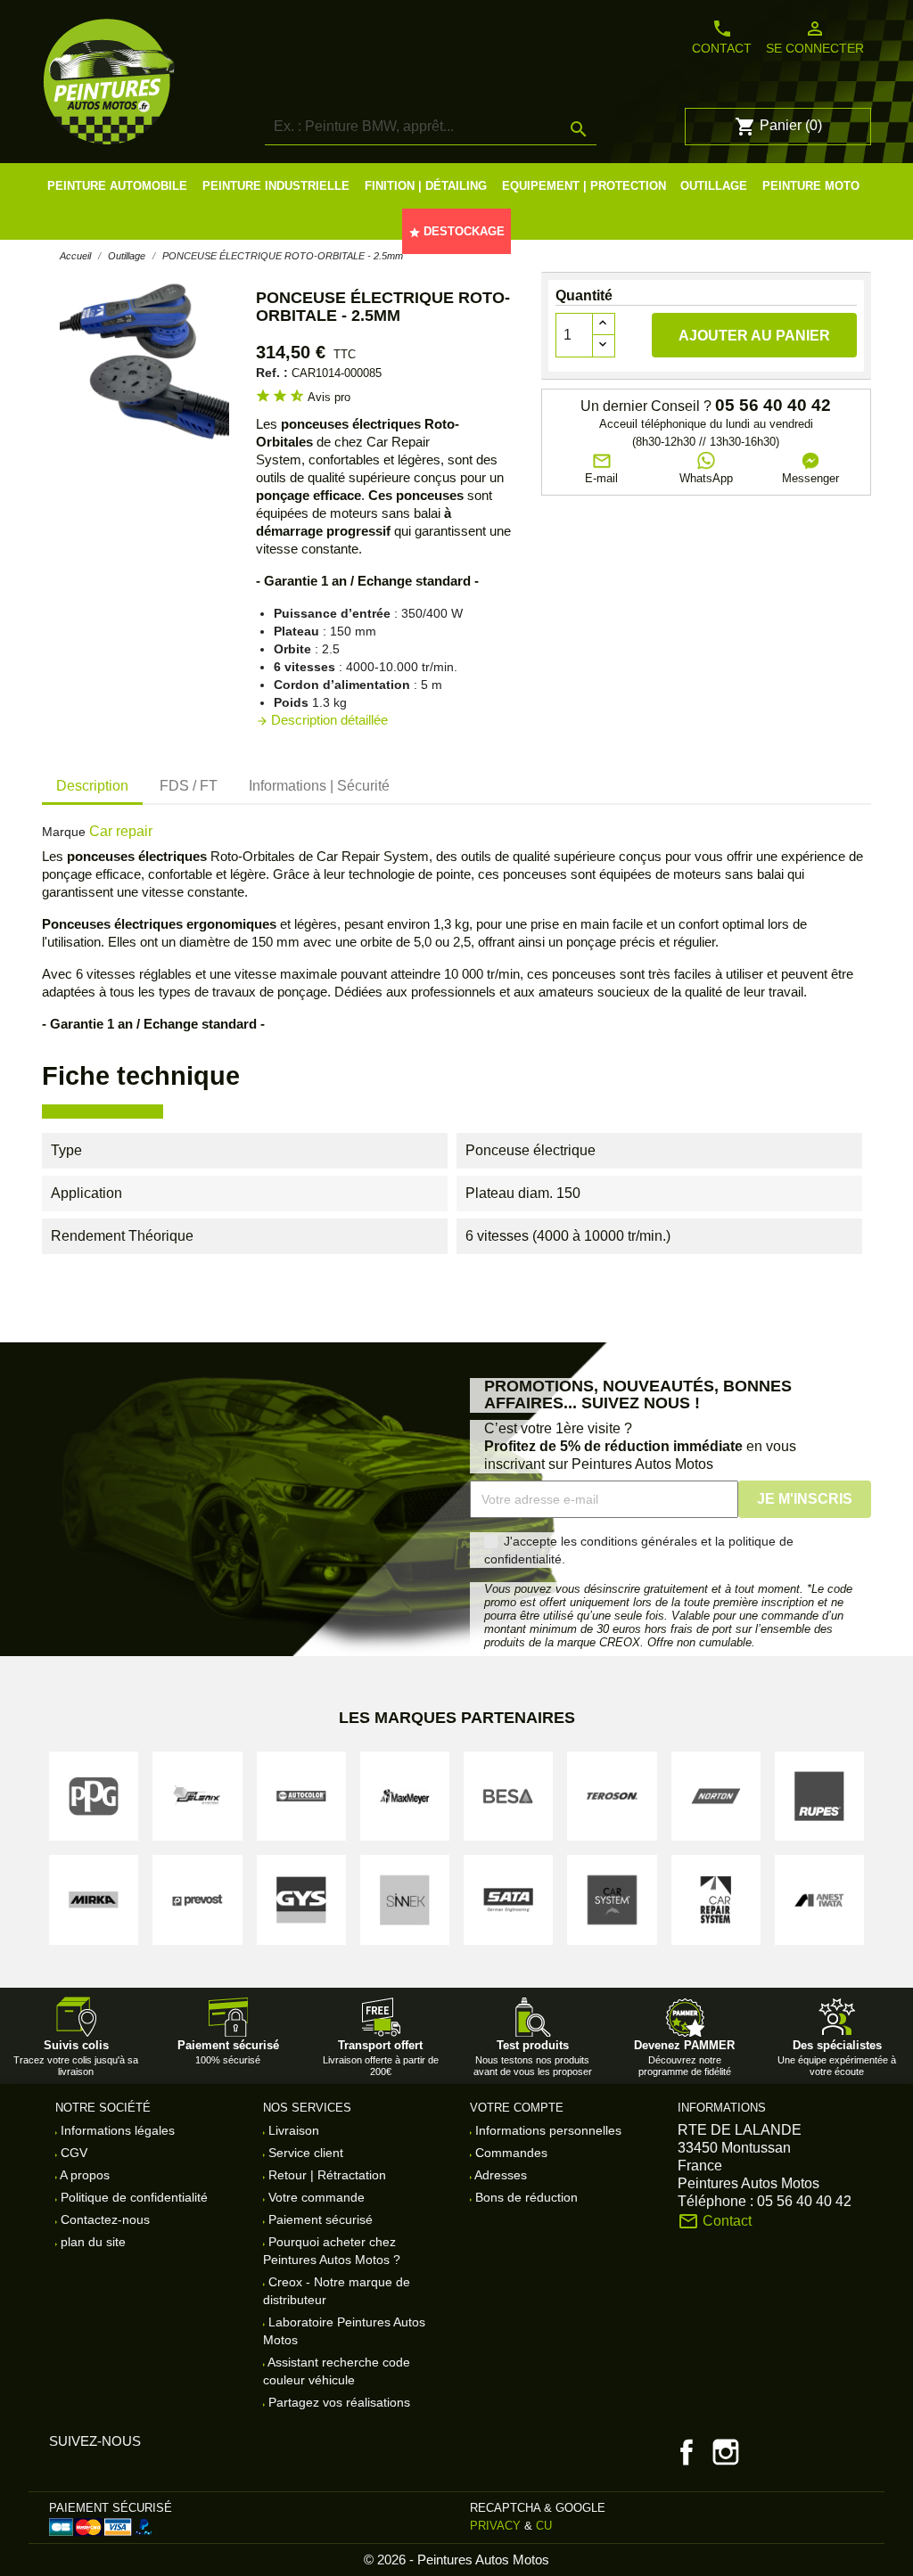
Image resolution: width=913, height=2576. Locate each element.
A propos (83, 2175)
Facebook (687, 2452)
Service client (304, 2153)
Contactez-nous (103, 2219)
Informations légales (116, 2130)
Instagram (726, 2452)
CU (544, 2526)
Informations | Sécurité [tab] (319, 786)
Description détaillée (322, 720)
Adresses (499, 2175)
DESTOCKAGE (457, 232)
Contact (722, 37)
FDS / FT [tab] (189, 786)
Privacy (495, 2526)
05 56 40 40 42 (773, 406)
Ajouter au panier (754, 336)
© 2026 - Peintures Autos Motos (456, 2560)
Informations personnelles (547, 2130)
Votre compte (517, 2108)
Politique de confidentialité (132, 2197)
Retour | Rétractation (325, 2175)
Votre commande (315, 2197)
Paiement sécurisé (319, 2219)
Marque (64, 832)
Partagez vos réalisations (337, 2402)
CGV (72, 2153)
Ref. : (272, 373)
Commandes (510, 2153)
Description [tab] (92, 786)
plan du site (91, 2242)
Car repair (121, 831)
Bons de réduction (525, 2197)
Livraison (292, 2130)
